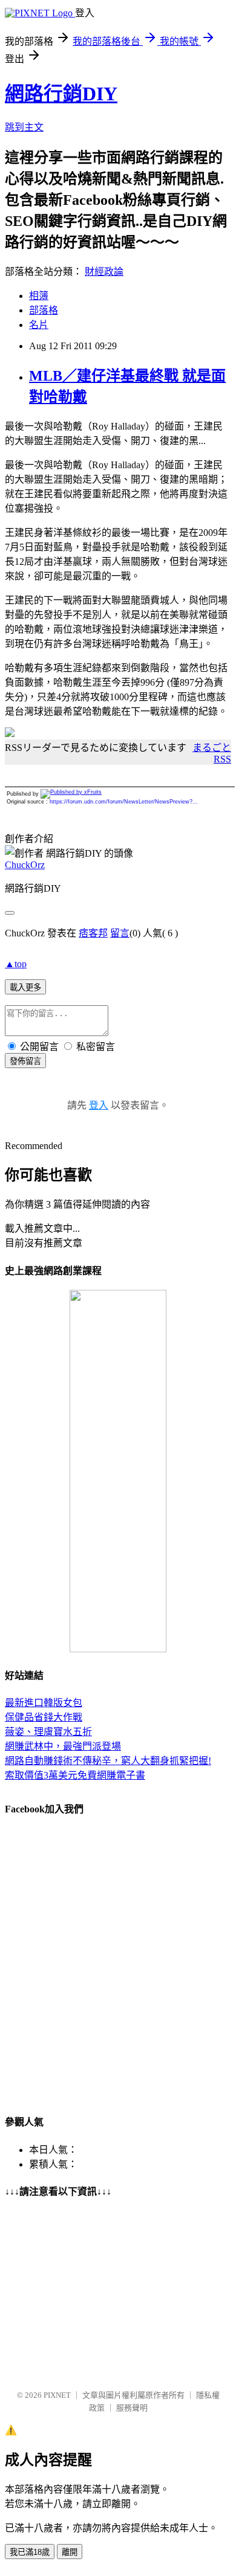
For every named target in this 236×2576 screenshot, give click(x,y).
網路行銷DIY (61, 94)
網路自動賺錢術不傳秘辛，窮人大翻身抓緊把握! (108, 1761)
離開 (70, 2552)
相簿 (39, 296)
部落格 (44, 310)
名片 (39, 325)
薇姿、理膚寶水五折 (48, 1732)
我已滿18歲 (30, 2552)
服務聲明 (132, 2408)
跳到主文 (24, 127)
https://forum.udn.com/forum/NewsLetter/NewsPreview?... (124, 802)
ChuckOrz (25, 865)
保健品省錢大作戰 (44, 1717)
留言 (120, 933)
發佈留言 (25, 1061)
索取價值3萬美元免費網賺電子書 (75, 1775)
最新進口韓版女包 (44, 1703)
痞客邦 (93, 933)
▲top (16, 964)
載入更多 (25, 987)
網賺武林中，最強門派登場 (63, 1746)
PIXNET (57, 2395)
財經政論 (104, 272)
